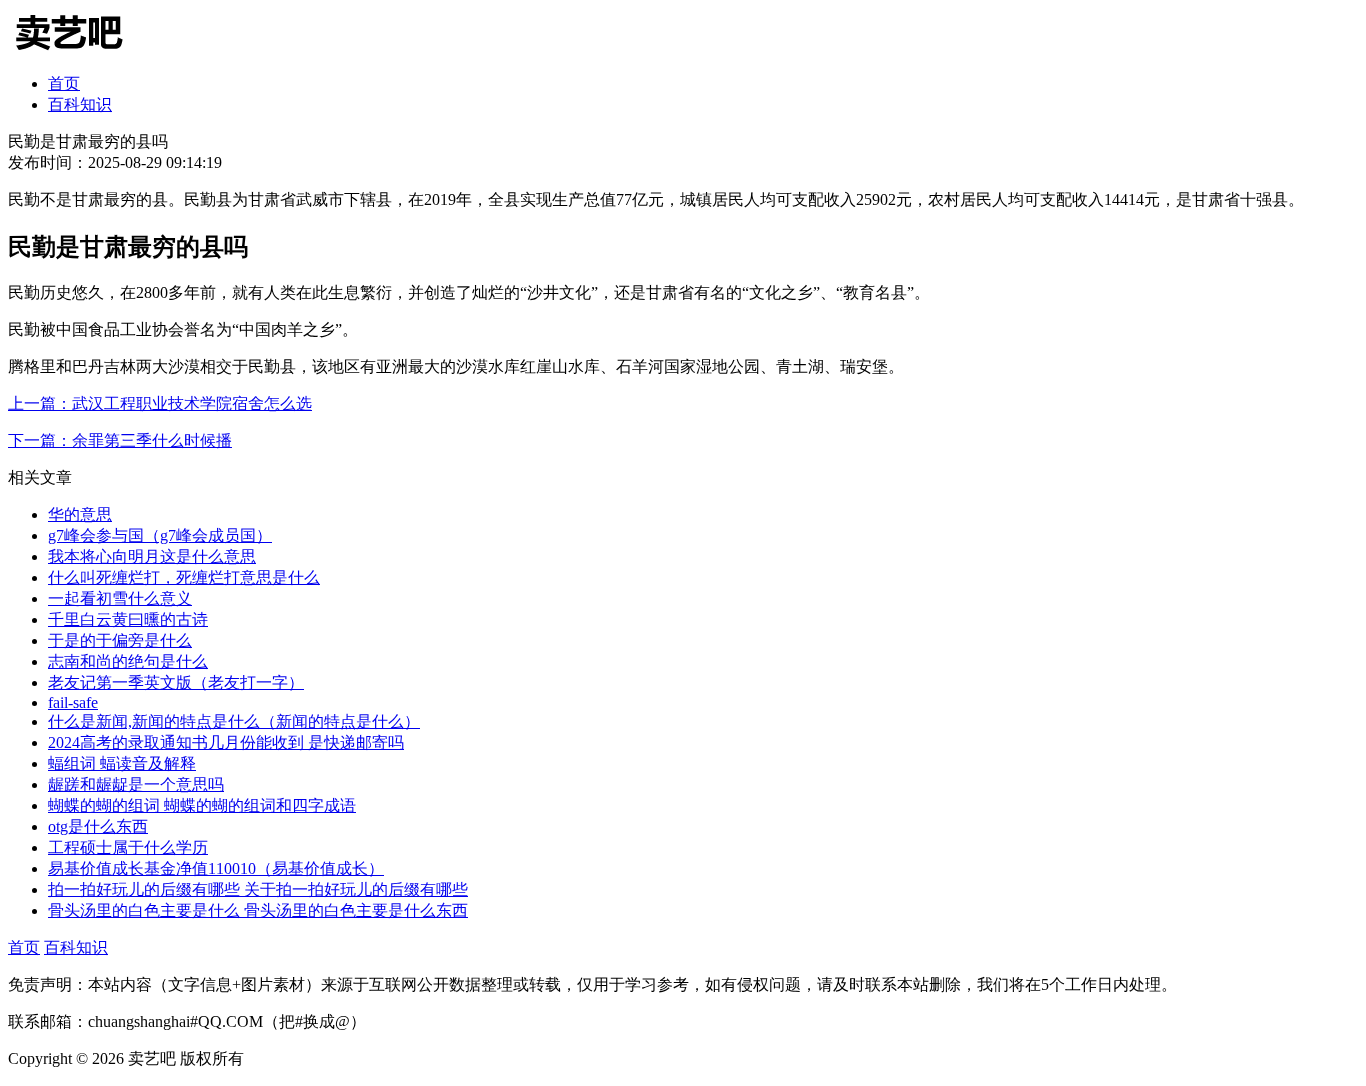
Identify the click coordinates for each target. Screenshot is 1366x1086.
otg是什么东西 (98, 826)
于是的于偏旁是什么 (120, 640)
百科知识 (80, 104)
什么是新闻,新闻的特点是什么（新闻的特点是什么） (234, 721)
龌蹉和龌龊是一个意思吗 (136, 784)
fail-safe (73, 702)
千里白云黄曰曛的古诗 (128, 619)
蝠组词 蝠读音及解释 (122, 763)
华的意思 (80, 514)
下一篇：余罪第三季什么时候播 (120, 440)
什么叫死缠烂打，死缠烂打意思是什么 (184, 577)
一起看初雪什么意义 (120, 598)
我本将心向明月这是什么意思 (152, 556)
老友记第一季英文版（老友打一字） (176, 682)
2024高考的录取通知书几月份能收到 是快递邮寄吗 (226, 742)
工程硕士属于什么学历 (128, 847)
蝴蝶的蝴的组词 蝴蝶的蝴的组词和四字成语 (202, 805)
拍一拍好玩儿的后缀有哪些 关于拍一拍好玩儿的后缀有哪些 (258, 889)
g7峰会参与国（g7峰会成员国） (160, 535)
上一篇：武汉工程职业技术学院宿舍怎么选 (160, 403)
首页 (64, 83)
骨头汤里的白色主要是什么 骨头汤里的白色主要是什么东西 (258, 910)
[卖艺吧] (83, 52)
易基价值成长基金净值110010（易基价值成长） (216, 868)
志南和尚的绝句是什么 (128, 661)
